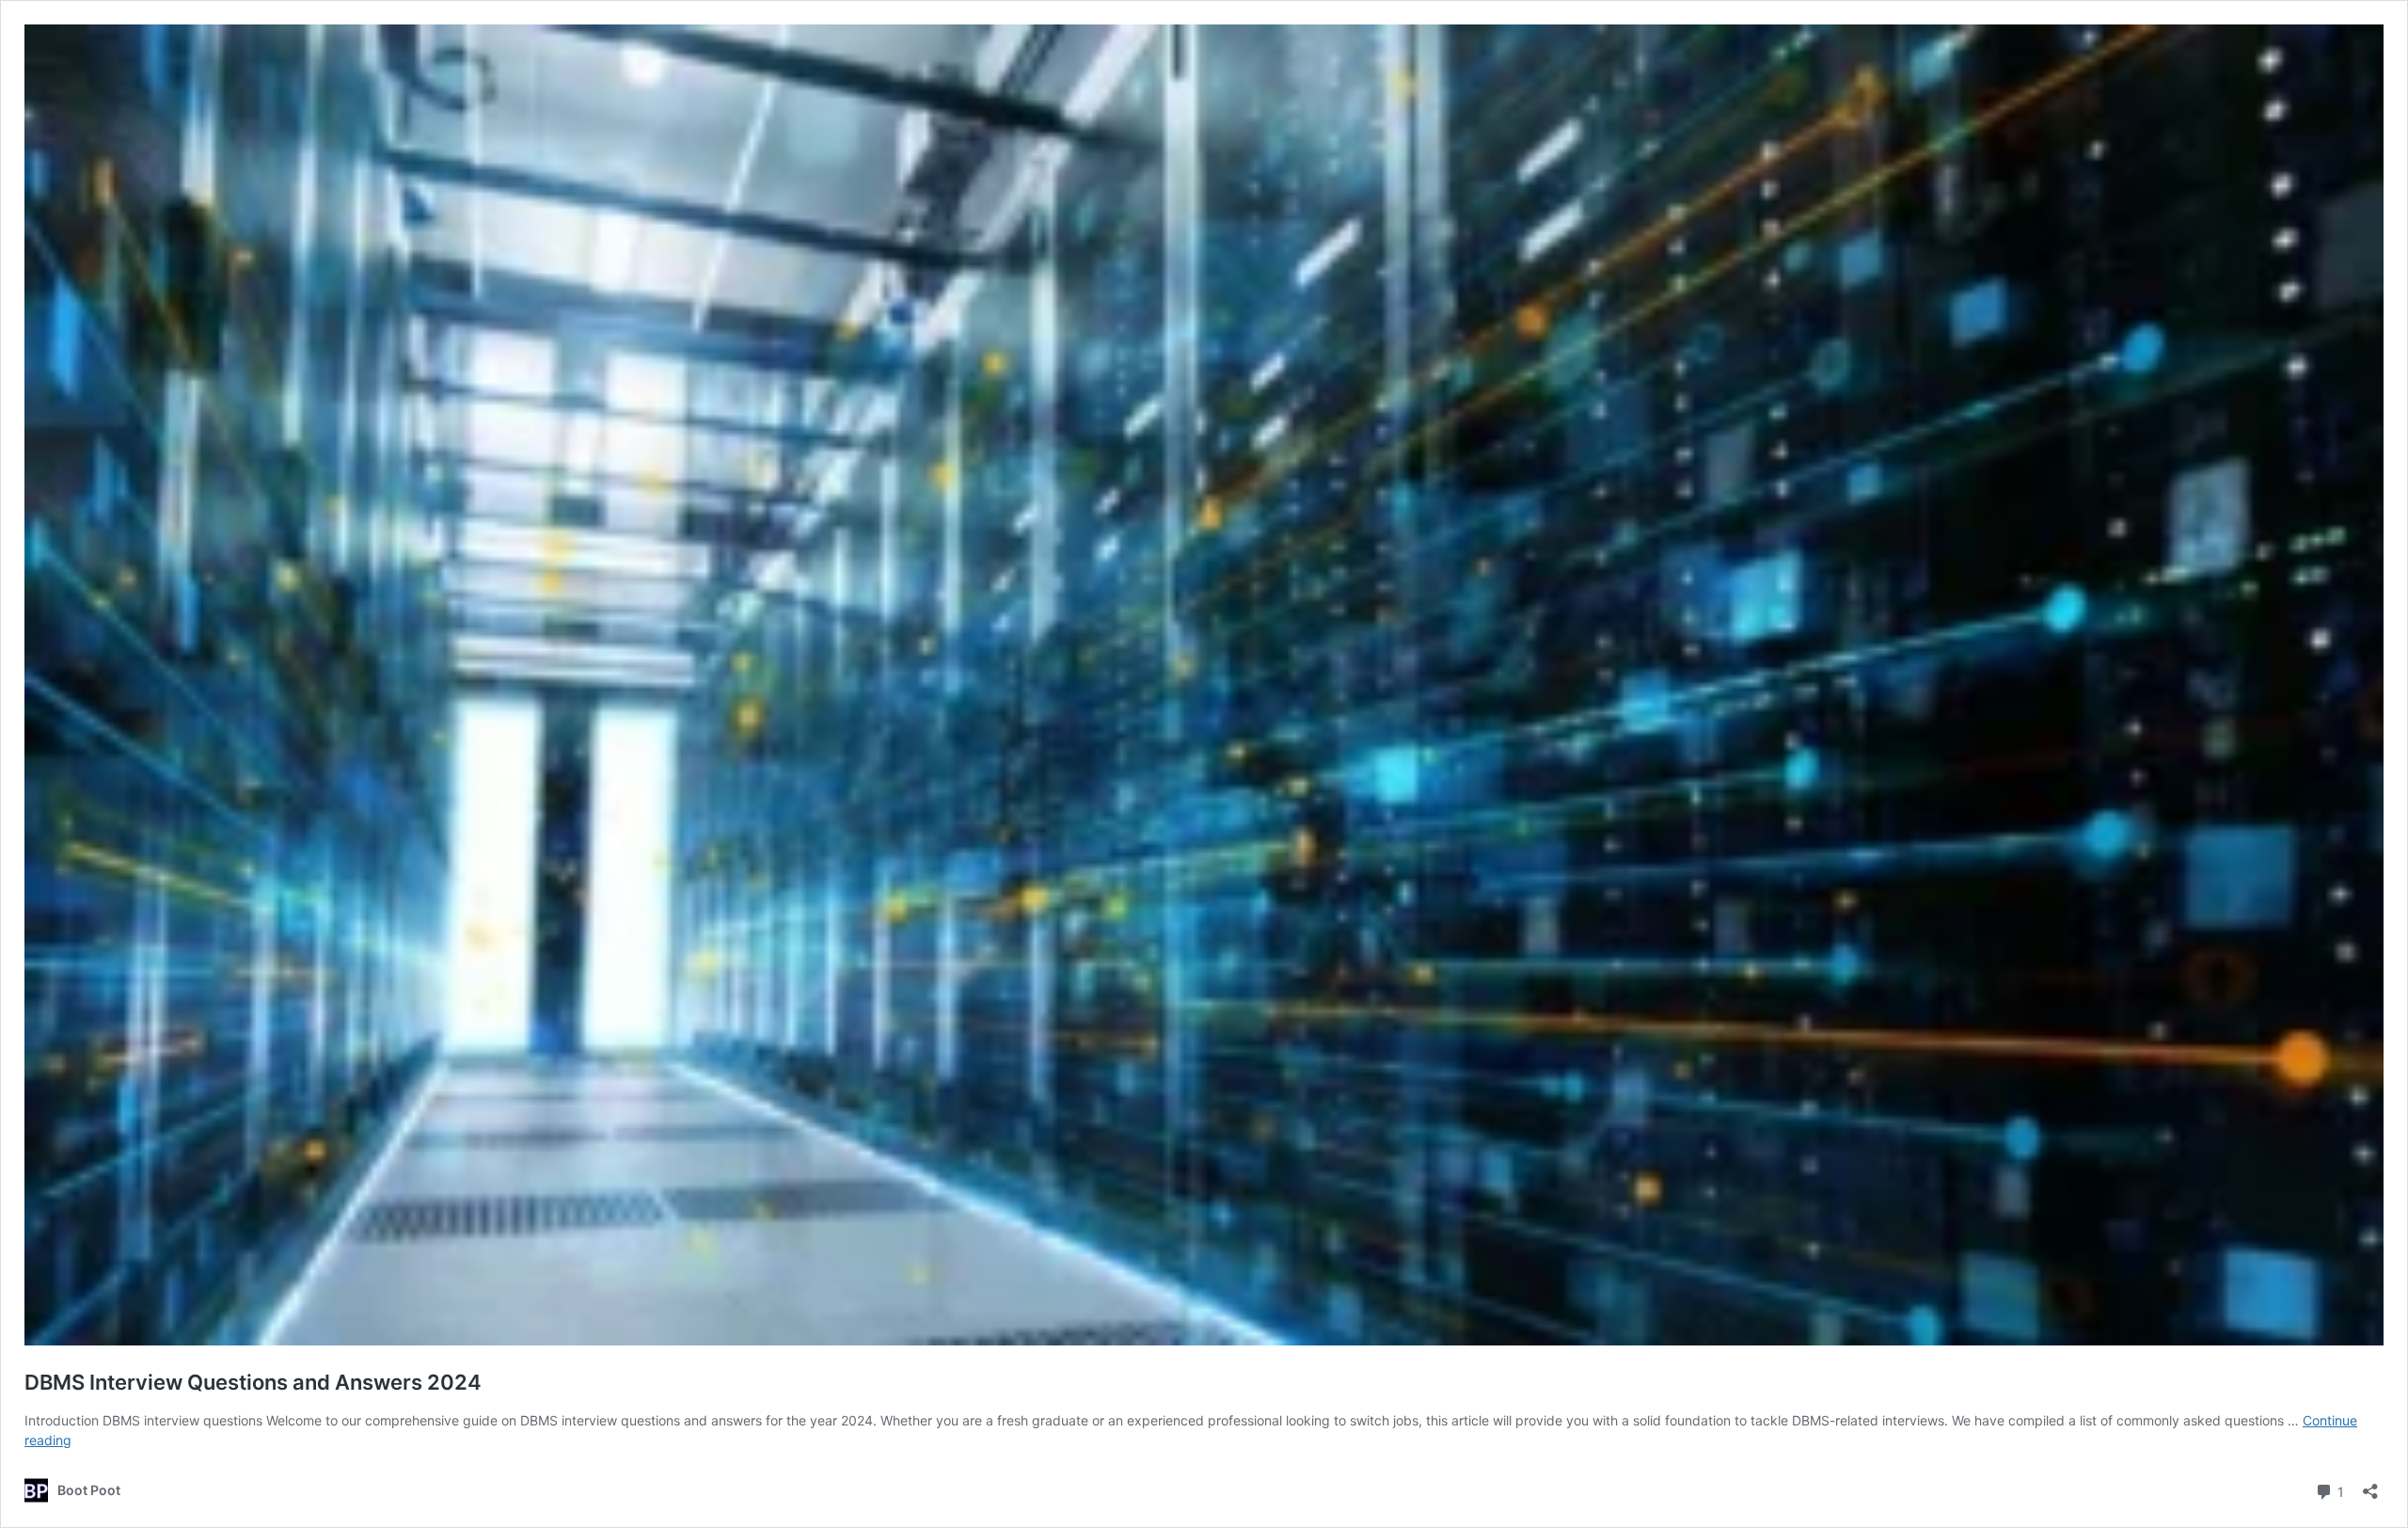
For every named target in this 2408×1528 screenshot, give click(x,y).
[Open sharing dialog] (2370, 1485)
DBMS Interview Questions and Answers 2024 (253, 1382)
